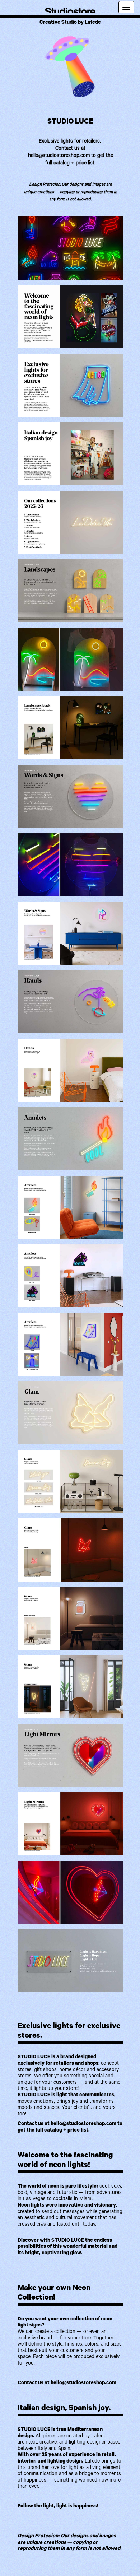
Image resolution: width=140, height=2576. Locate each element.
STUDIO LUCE (70, 122)
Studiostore (70, 9)
